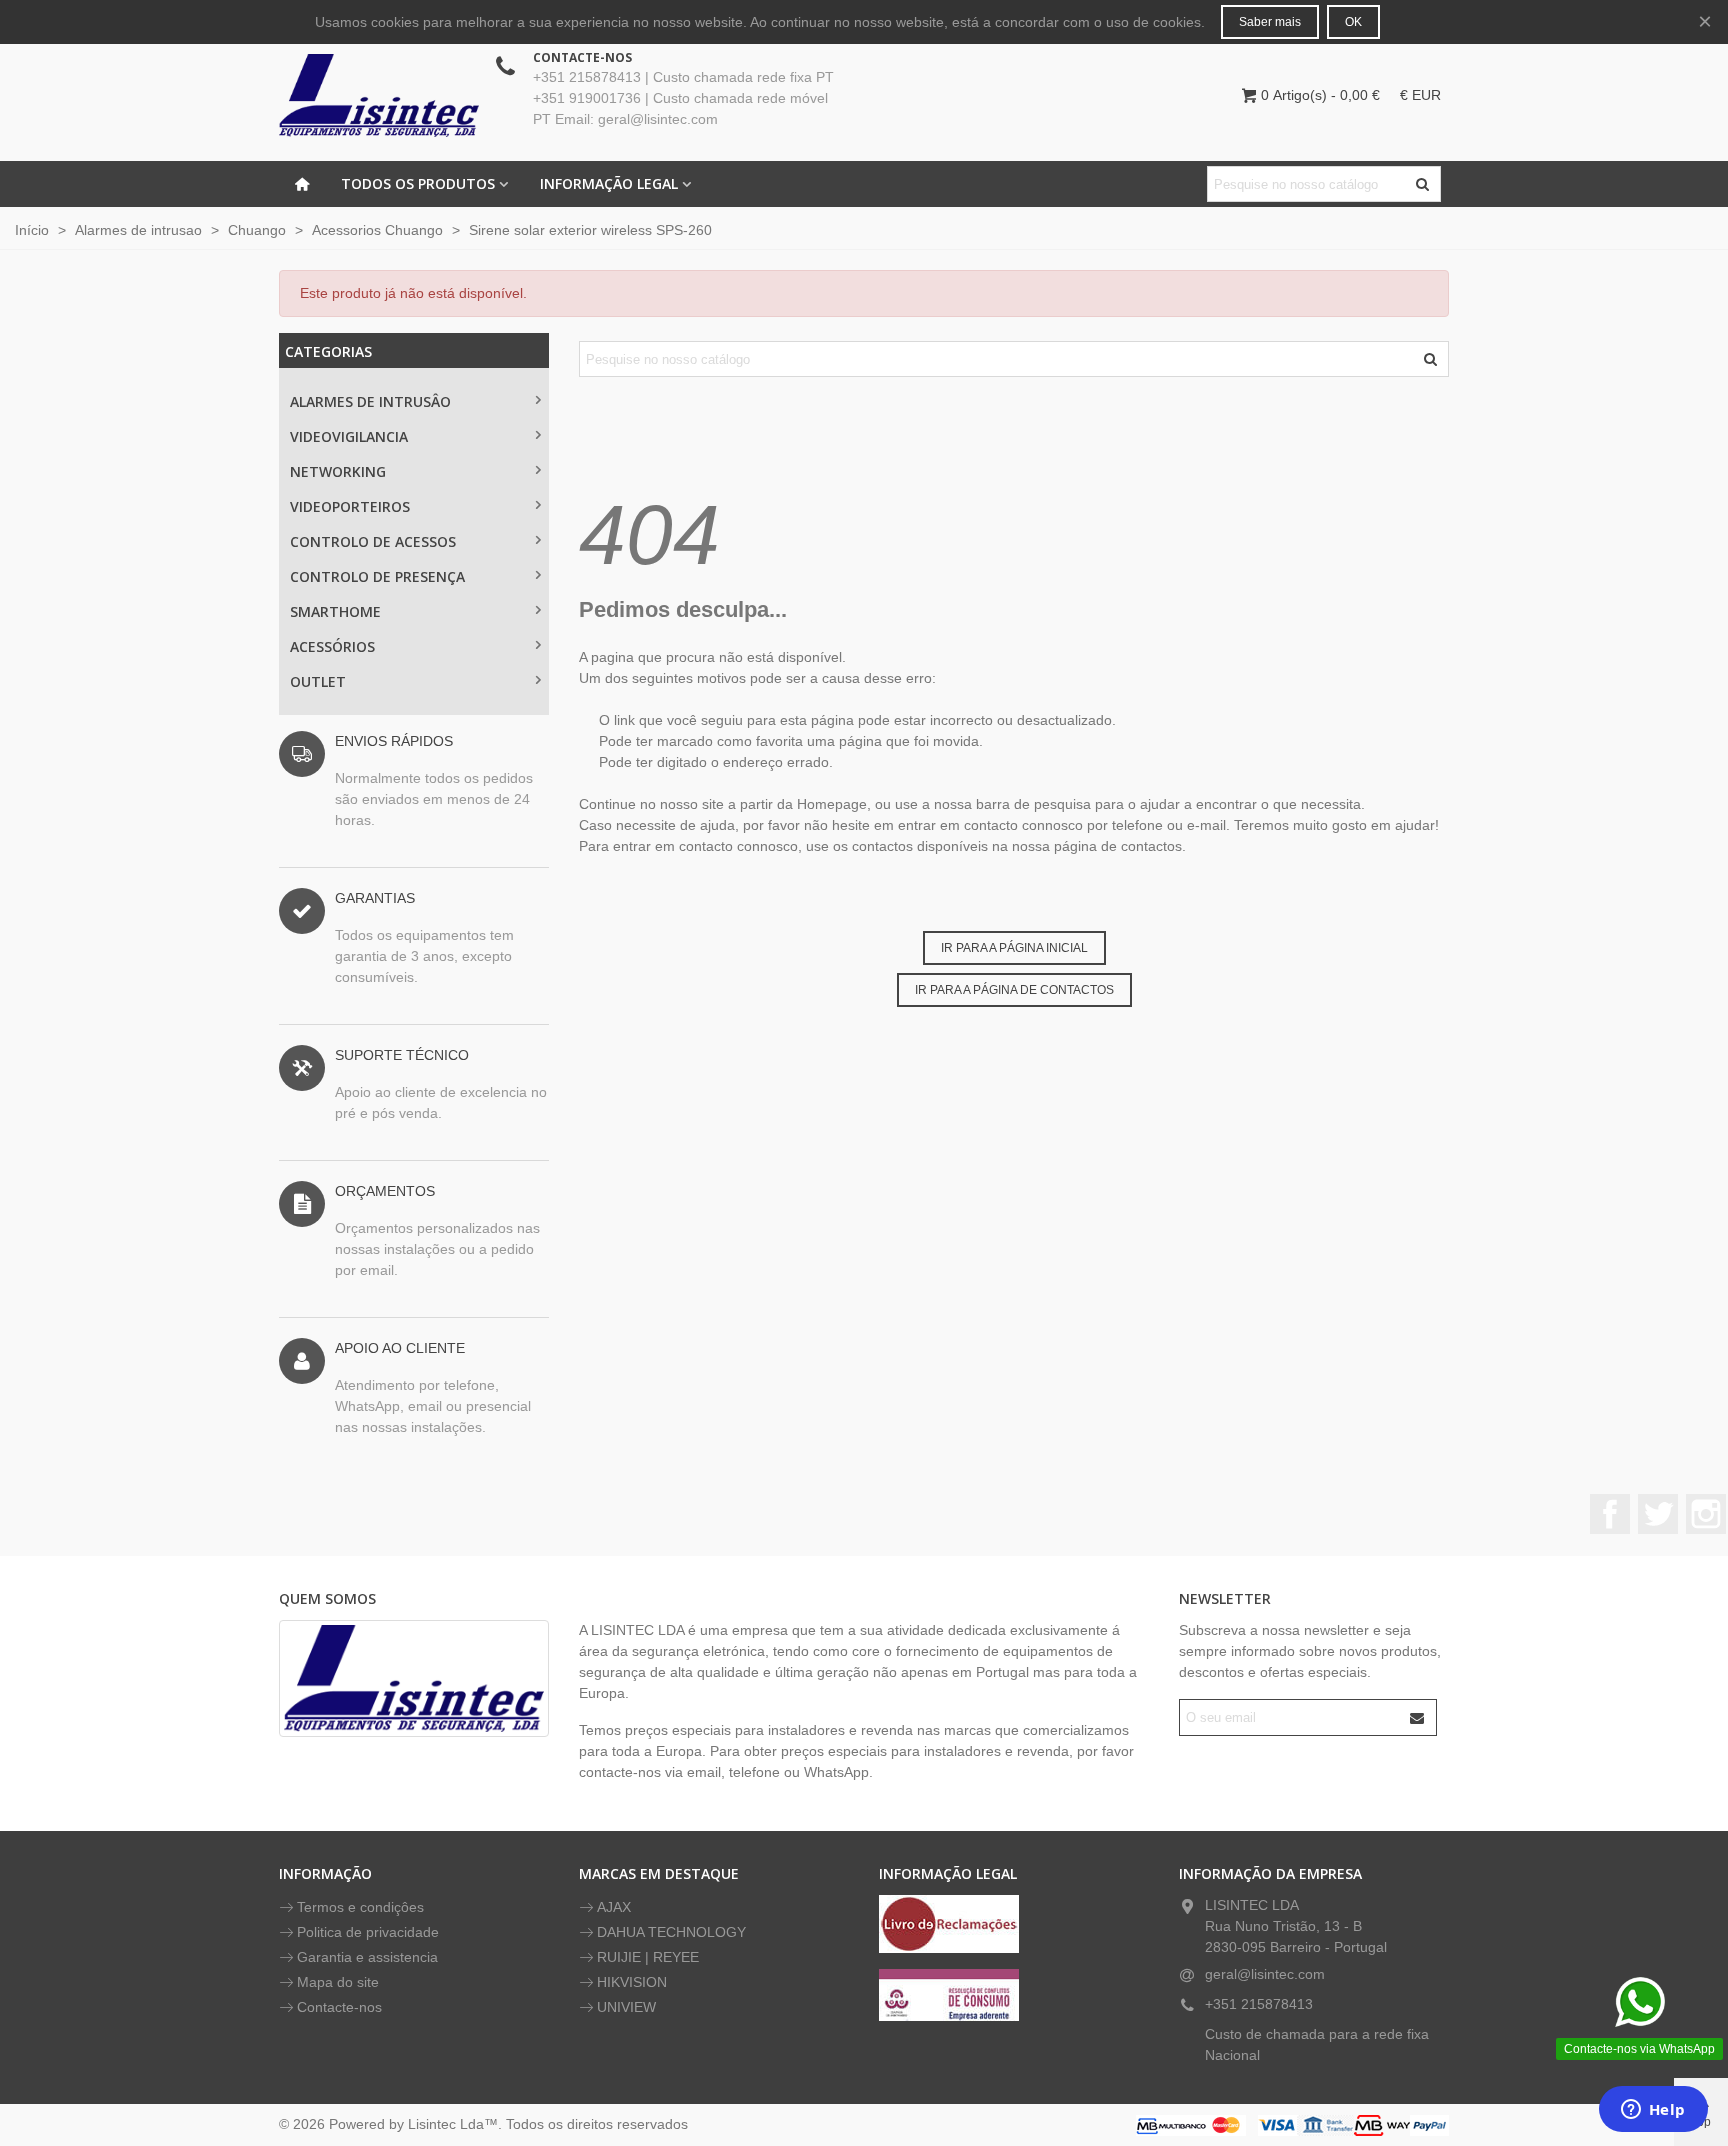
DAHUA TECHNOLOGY (671, 1932)
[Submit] (1418, 1717)
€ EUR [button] (1420, 95)
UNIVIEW (626, 2007)
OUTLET (318, 681)
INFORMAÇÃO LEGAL (609, 183)
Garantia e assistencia (367, 1957)
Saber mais (1270, 22)
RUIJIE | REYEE (648, 1957)
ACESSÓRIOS (332, 646)
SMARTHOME (335, 611)
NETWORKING (338, 471)
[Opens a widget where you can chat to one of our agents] (1653, 2111)
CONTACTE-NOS (582, 57)
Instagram (1706, 1514)
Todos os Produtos (418, 183)
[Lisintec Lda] (379, 95)
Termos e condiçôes (360, 1907)
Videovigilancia (349, 436)
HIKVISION (632, 1982)
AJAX (614, 1907)
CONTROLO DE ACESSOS (373, 541)
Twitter (1658, 1514)
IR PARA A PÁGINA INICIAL (1014, 948)
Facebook (1610, 1514)
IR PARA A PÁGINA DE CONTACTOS (1014, 990)
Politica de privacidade (368, 1932)
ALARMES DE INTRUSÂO (370, 401)
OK (1353, 22)
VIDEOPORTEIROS (350, 506)
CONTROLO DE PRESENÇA (377, 576)
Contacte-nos (339, 2007)
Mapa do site (338, 1982)
